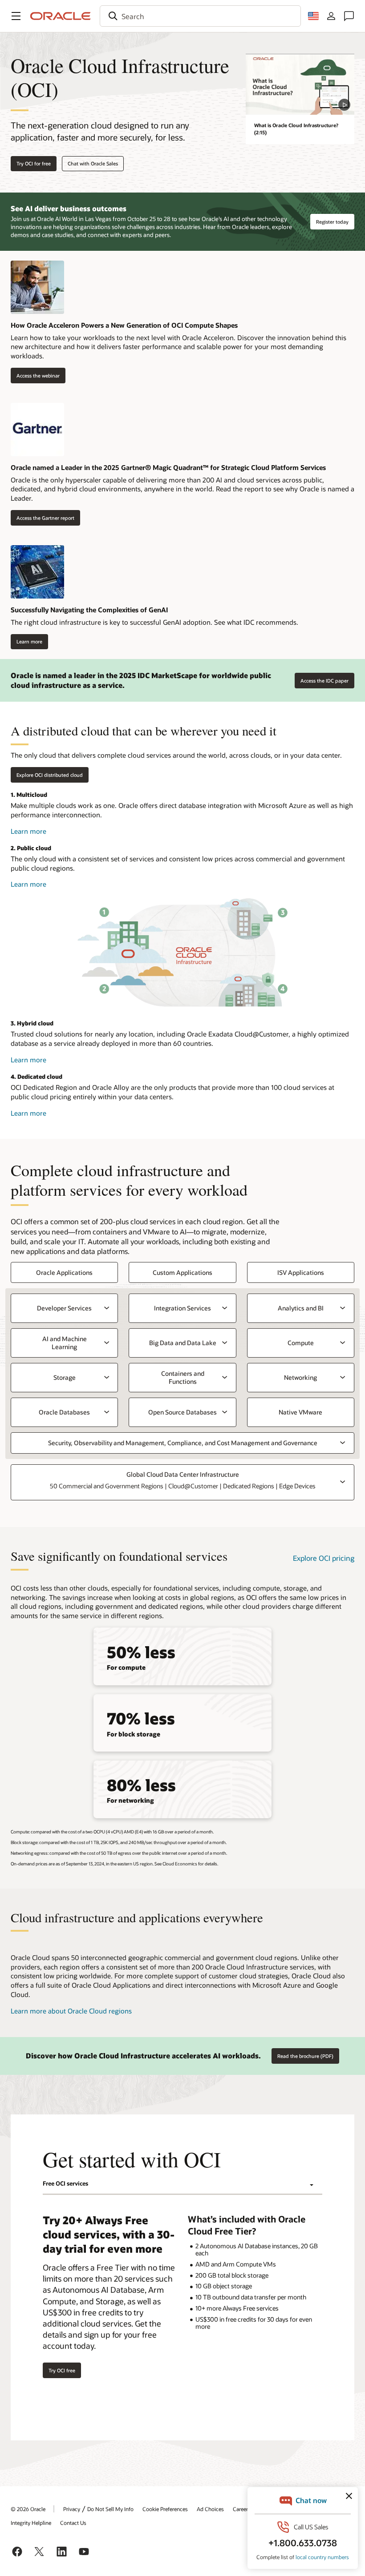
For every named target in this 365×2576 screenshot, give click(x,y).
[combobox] (200, 16)
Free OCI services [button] (65, 2183)
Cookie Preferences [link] (165, 2509)
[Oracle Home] (61, 16)
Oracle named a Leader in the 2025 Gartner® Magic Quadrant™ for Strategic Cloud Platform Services (168, 467)
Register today (332, 222)
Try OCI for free (34, 163)
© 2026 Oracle (28, 2509)
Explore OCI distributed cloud (50, 775)
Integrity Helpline (31, 2523)
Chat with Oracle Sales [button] (93, 163)
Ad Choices (210, 2509)
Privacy (72, 2509)
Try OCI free (62, 2370)
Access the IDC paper (324, 681)
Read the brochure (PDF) (305, 2056)
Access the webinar (35, 375)
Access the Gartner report (43, 518)
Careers (242, 2509)
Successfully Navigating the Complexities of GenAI (89, 610)
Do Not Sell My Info (110, 2509)
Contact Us (73, 2523)
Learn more (26, 642)
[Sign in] (331, 16)
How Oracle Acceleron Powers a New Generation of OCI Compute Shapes (124, 325)
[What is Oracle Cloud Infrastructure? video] (300, 84)
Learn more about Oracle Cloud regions (71, 2011)
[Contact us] (349, 16)
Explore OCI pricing (324, 1558)
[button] (16, 16)
